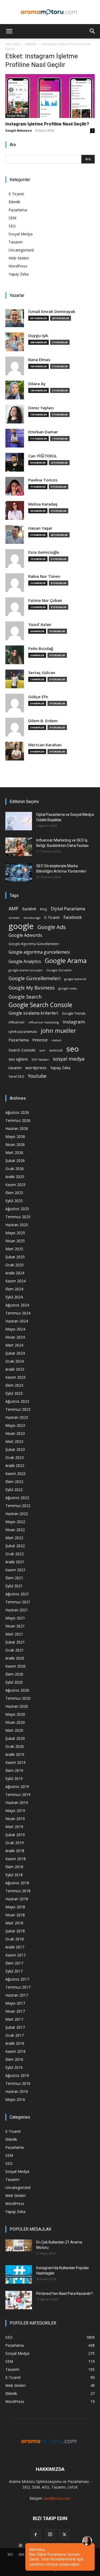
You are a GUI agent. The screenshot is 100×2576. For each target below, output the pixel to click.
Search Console (22, 1050)
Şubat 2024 (15, 1353)
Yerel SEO (16, 1077)
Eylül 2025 (14, 1201)
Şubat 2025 (15, 1257)
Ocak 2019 (15, 1843)
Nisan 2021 (15, 1626)
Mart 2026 (14, 1153)
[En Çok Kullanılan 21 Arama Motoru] (19, 2245)
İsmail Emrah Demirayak (52, 312)
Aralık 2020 (15, 1658)
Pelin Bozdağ (41, 649)
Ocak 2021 (15, 1650)
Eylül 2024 (14, 1297)
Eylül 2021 (14, 1586)
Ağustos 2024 (17, 1305)
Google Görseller (59, 970)
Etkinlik (14, 202)
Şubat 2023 (15, 1449)
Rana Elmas (39, 360)
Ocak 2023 (15, 1457)
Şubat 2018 (15, 1931)
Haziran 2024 (17, 1321)
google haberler (75, 979)
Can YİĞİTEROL (43, 456)
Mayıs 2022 (15, 1522)
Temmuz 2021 (18, 1602)
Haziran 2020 (17, 1706)
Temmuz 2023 (18, 1409)
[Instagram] (50, 2535)
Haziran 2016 (17, 2091)
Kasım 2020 (15, 1666)
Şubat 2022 (15, 1546)
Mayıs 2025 (15, 1233)
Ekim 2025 (14, 1193)
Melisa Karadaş (43, 504)
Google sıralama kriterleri (33, 1013)
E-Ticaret (16, 194)
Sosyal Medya (16, 116)
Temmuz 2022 (18, 1506)
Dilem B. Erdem (43, 721)
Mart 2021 (14, 1634)
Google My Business (32, 987)
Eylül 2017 (14, 1971)
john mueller (58, 1031)
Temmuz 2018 (18, 1891)
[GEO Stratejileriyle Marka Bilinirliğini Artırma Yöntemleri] (19, 872)
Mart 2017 (14, 2019)
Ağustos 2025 (17, 1209)
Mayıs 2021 (15, 1618)
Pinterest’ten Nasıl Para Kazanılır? (65, 2294)
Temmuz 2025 (18, 1217)
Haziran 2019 (17, 1803)
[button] (9, 31)
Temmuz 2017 (18, 1987)
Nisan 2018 (15, 1915)
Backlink (29, 909)
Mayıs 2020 (15, 1714)
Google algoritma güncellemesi (39, 952)
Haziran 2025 (17, 1225)
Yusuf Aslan (40, 624)
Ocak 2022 (15, 1554)
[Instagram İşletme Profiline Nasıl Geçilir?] (50, 96)
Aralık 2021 (15, 1562)
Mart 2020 (14, 1730)
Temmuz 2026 (18, 1120)
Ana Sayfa (13, 44)
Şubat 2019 (15, 1835)
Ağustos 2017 (17, 1979)
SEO (12, 226)
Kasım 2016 (15, 2051)
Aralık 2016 (15, 2043)
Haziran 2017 (17, 1995)
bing (43, 909)
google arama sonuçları (26, 970)
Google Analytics (25, 962)
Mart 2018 (14, 1923)
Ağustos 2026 (17, 1112)
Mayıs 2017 (15, 2003)
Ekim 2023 (14, 1385)
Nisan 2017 (15, 2011)
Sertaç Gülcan (42, 673)
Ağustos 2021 (17, 1594)
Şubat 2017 (15, 2027)
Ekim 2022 (14, 1482)
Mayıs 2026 (15, 1136)
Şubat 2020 (15, 1738)
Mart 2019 (14, 1827)
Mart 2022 (14, 1538)
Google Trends (74, 1013)
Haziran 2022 (17, 1514)
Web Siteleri (19, 258)
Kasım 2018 (15, 1859)
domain (14, 918)
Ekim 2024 (14, 1289)
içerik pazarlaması (23, 1031)
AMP (13, 909)
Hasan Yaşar (40, 528)
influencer (17, 1022)
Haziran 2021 (17, 1610)
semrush (56, 1050)
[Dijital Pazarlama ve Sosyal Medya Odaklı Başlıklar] (19, 821)
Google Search (25, 997)
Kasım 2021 (15, 1570)
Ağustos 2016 (17, 2075)
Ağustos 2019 (17, 1786)
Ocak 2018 (15, 1939)
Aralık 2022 (15, 1465)
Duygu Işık (38, 336)
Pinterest (40, 1040)
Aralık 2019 (15, 1754)
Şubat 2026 (15, 1161)
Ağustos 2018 (17, 1883)
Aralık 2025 (15, 1177)
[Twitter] (65, 2535)
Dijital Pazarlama (68, 909)
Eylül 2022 (14, 1490)
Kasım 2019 (15, 1762)
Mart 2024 (14, 1345)
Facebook (73, 917)
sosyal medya (69, 1059)
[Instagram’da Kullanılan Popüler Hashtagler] (19, 2274)
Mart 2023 (14, 1441)
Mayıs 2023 (15, 1425)
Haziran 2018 (17, 1899)
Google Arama (66, 960)
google (21, 926)
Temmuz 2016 (18, 2083)
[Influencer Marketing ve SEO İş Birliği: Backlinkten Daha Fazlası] (19, 847)
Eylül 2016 (14, 2067)
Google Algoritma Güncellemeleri (34, 944)
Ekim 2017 (14, 1963)
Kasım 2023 (15, 1377)
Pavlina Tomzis (43, 480)
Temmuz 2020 (18, 1698)
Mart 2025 (14, 1249)
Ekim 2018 (14, 1867)
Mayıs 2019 (15, 1811)
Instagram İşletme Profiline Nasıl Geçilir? (47, 124)
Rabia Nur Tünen (44, 576)
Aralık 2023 (15, 1369)
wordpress (36, 1068)
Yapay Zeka (19, 274)
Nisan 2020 (15, 1722)
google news (68, 988)
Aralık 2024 (15, 1273)
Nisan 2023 (15, 1433)
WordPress (18, 266)
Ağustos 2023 (17, 1401)
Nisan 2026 (15, 1144)
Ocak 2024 (15, 1361)
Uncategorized (21, 250)
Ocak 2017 (15, 2035)
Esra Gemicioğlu (44, 552)
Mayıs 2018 (15, 1907)
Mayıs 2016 (15, 2099)
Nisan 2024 (15, 1337)
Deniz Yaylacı (41, 408)
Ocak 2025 (15, 1265)
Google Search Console (40, 1005)
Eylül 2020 (14, 1682)
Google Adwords (25, 935)
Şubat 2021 (15, 1642)
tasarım (15, 1068)
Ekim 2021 (14, 1578)
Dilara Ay (37, 384)
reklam (57, 1040)
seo (73, 1049)
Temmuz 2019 (18, 1795)
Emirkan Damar (43, 432)
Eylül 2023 (14, 1393)
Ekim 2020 (14, 1674)
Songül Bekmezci (19, 130)
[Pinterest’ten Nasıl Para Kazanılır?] (19, 2300)
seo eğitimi (18, 1059)
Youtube (37, 1076)
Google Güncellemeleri (35, 978)
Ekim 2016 (14, 2059)
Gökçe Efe (38, 697)
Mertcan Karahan (45, 745)
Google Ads (52, 927)
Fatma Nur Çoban (45, 600)
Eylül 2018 (14, 1875)
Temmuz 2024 (18, 1313)
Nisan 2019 (15, 1819)
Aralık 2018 (15, 1851)
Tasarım (16, 242)
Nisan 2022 (15, 1530)
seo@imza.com (57, 2498)
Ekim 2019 (14, 1770)
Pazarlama (18, 210)
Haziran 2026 (17, 1128)
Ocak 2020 (15, 1746)
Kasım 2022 (15, 1474)
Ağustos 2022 (17, 1498)
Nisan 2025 (15, 1241)
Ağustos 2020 (17, 1690)
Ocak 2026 (15, 1169)
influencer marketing (44, 1022)
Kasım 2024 (15, 1281)
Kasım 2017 (15, 1955)
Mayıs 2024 (15, 1329)
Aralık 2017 (15, 1947)
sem (42, 1050)
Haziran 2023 (17, 1417)
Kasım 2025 (15, 1185)
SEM (12, 218)
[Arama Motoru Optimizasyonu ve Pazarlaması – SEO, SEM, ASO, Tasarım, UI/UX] (50, 12)
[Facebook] (36, 2535)
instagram (74, 1022)
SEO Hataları (40, 1059)
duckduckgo (32, 918)
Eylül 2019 (14, 1778)
